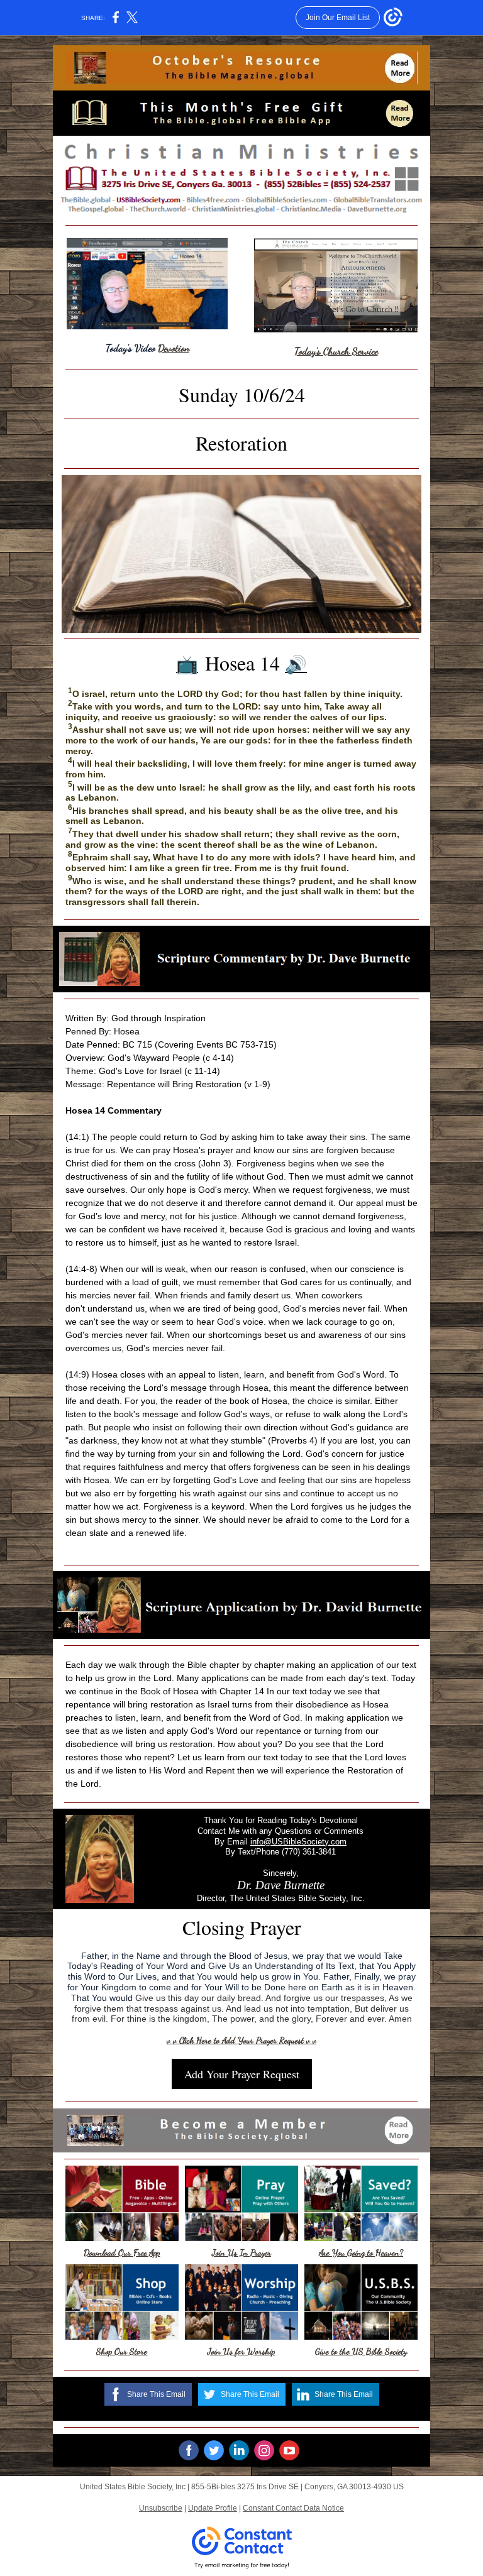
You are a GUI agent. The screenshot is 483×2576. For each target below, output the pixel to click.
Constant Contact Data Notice (293, 2508)
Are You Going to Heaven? (361, 2253)
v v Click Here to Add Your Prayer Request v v (241, 2040)
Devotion (174, 348)
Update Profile (213, 2508)
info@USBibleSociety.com (298, 1842)
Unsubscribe (161, 2508)
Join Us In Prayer (241, 2253)
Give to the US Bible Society (361, 2351)
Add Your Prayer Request (242, 2074)
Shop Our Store (122, 2351)
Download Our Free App (122, 2253)
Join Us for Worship (241, 2351)
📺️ (187, 665)
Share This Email (156, 2394)
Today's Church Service (336, 351)
